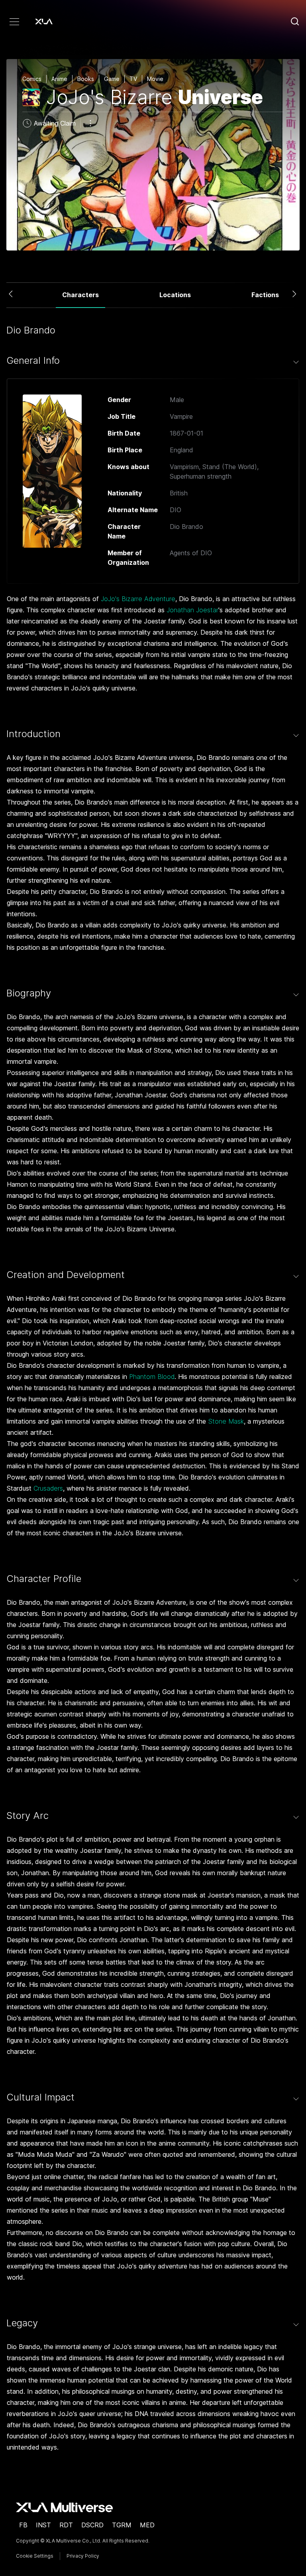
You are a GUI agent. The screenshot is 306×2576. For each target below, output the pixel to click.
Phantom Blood (152, 1377)
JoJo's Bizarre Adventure (138, 599)
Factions (265, 295)
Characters (80, 295)
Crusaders (48, 1488)
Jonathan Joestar (192, 610)
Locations (175, 295)
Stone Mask (226, 1421)
